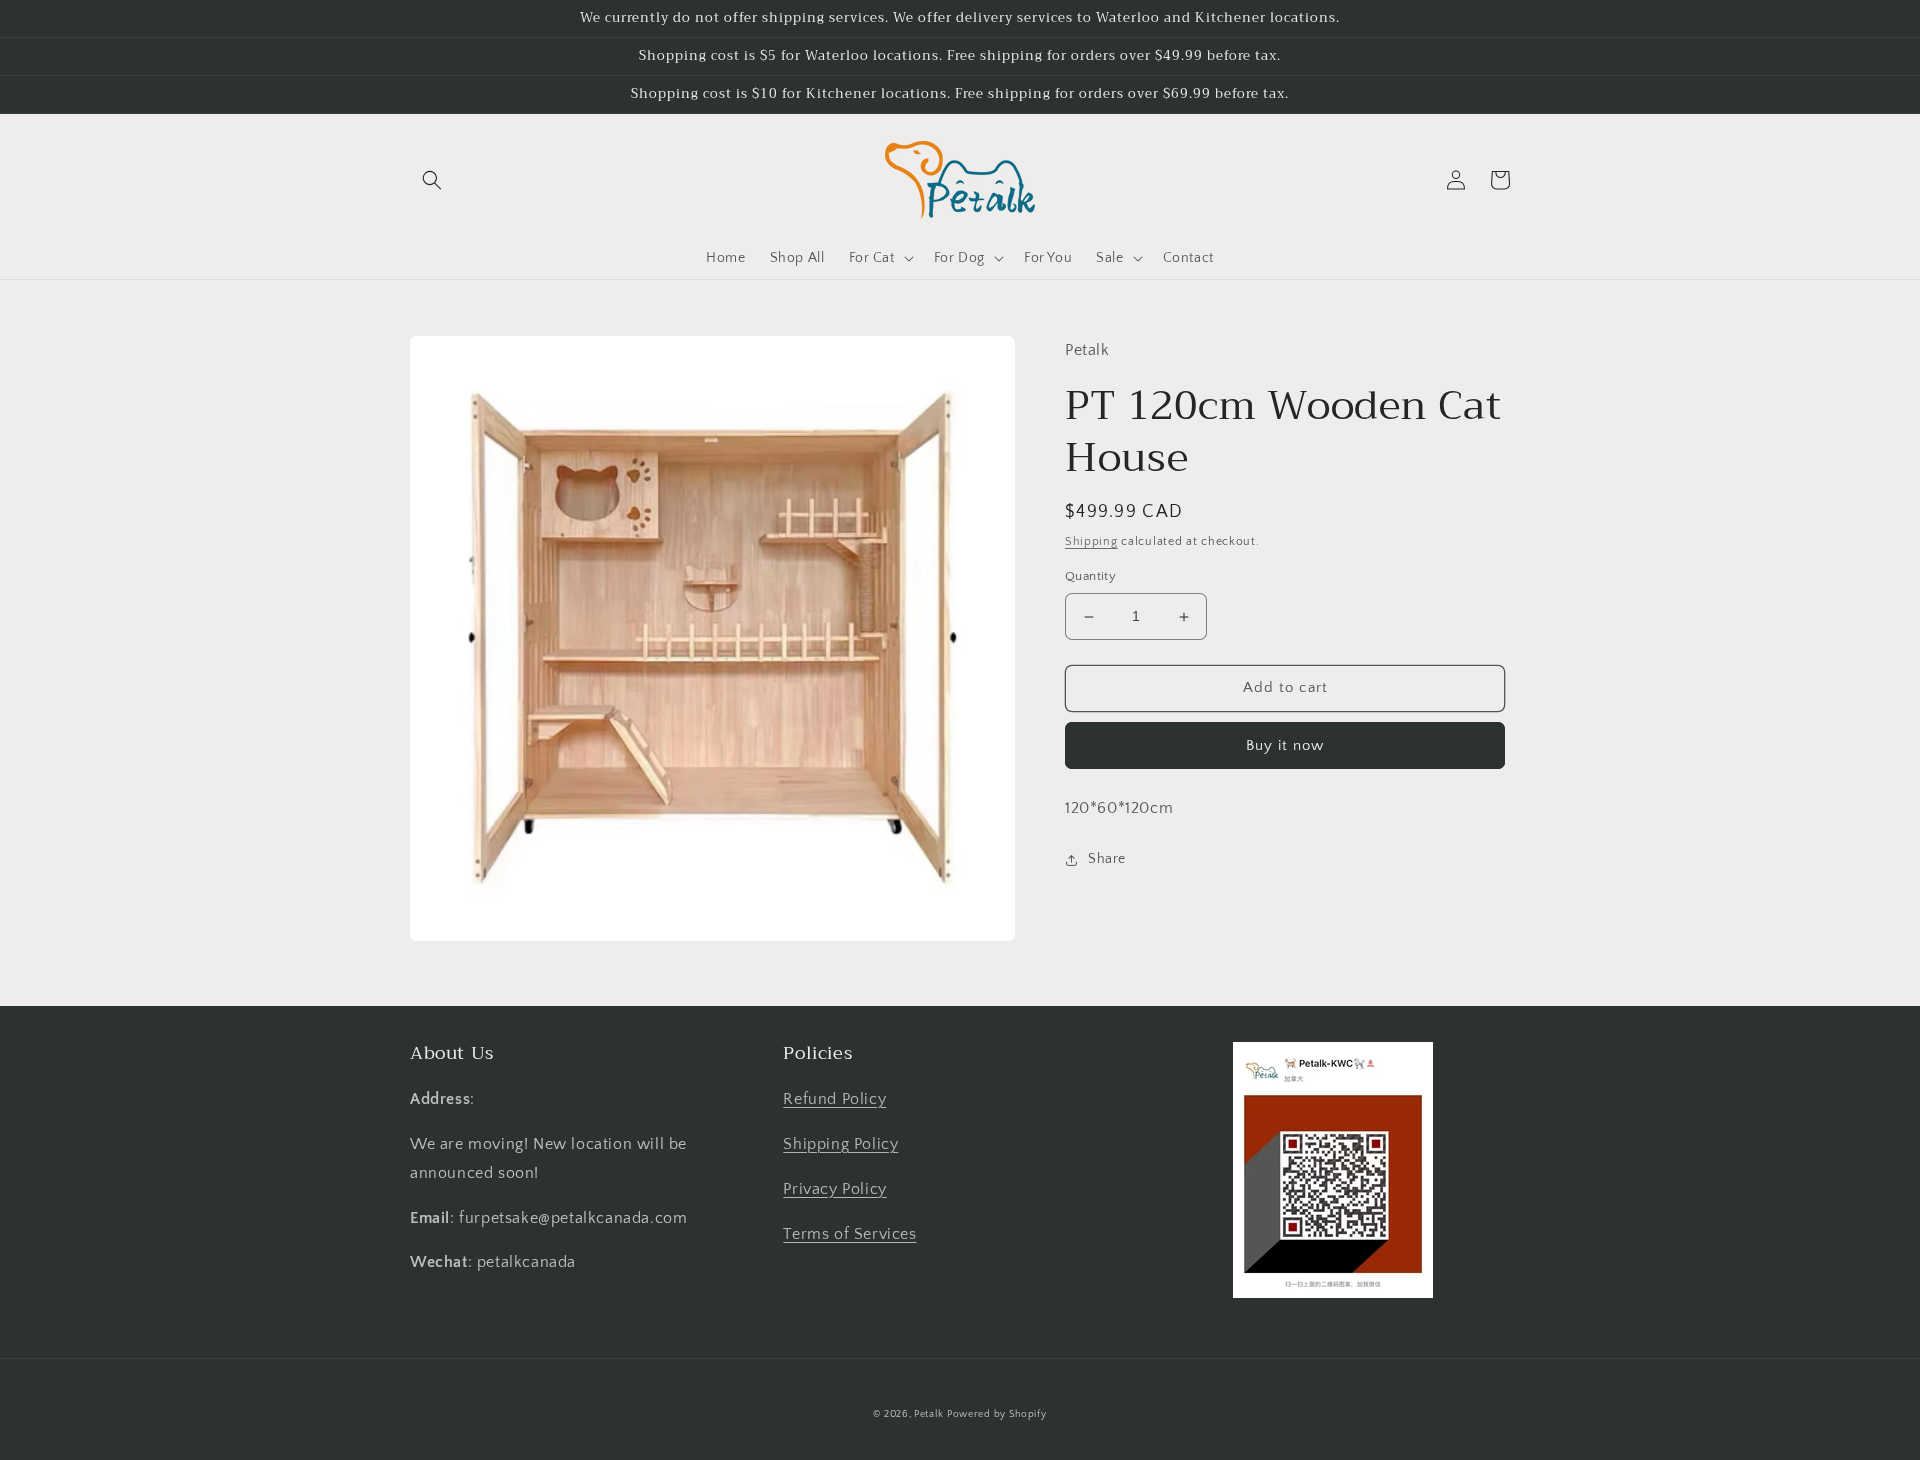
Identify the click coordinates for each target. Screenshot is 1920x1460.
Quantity (1090, 577)
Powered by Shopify (997, 1414)
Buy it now (1285, 745)
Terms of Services (849, 1234)
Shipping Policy (840, 1144)
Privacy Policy (834, 1189)
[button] (432, 180)
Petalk (928, 1414)
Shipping (1091, 541)
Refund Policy (834, 1099)
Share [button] (1107, 860)
